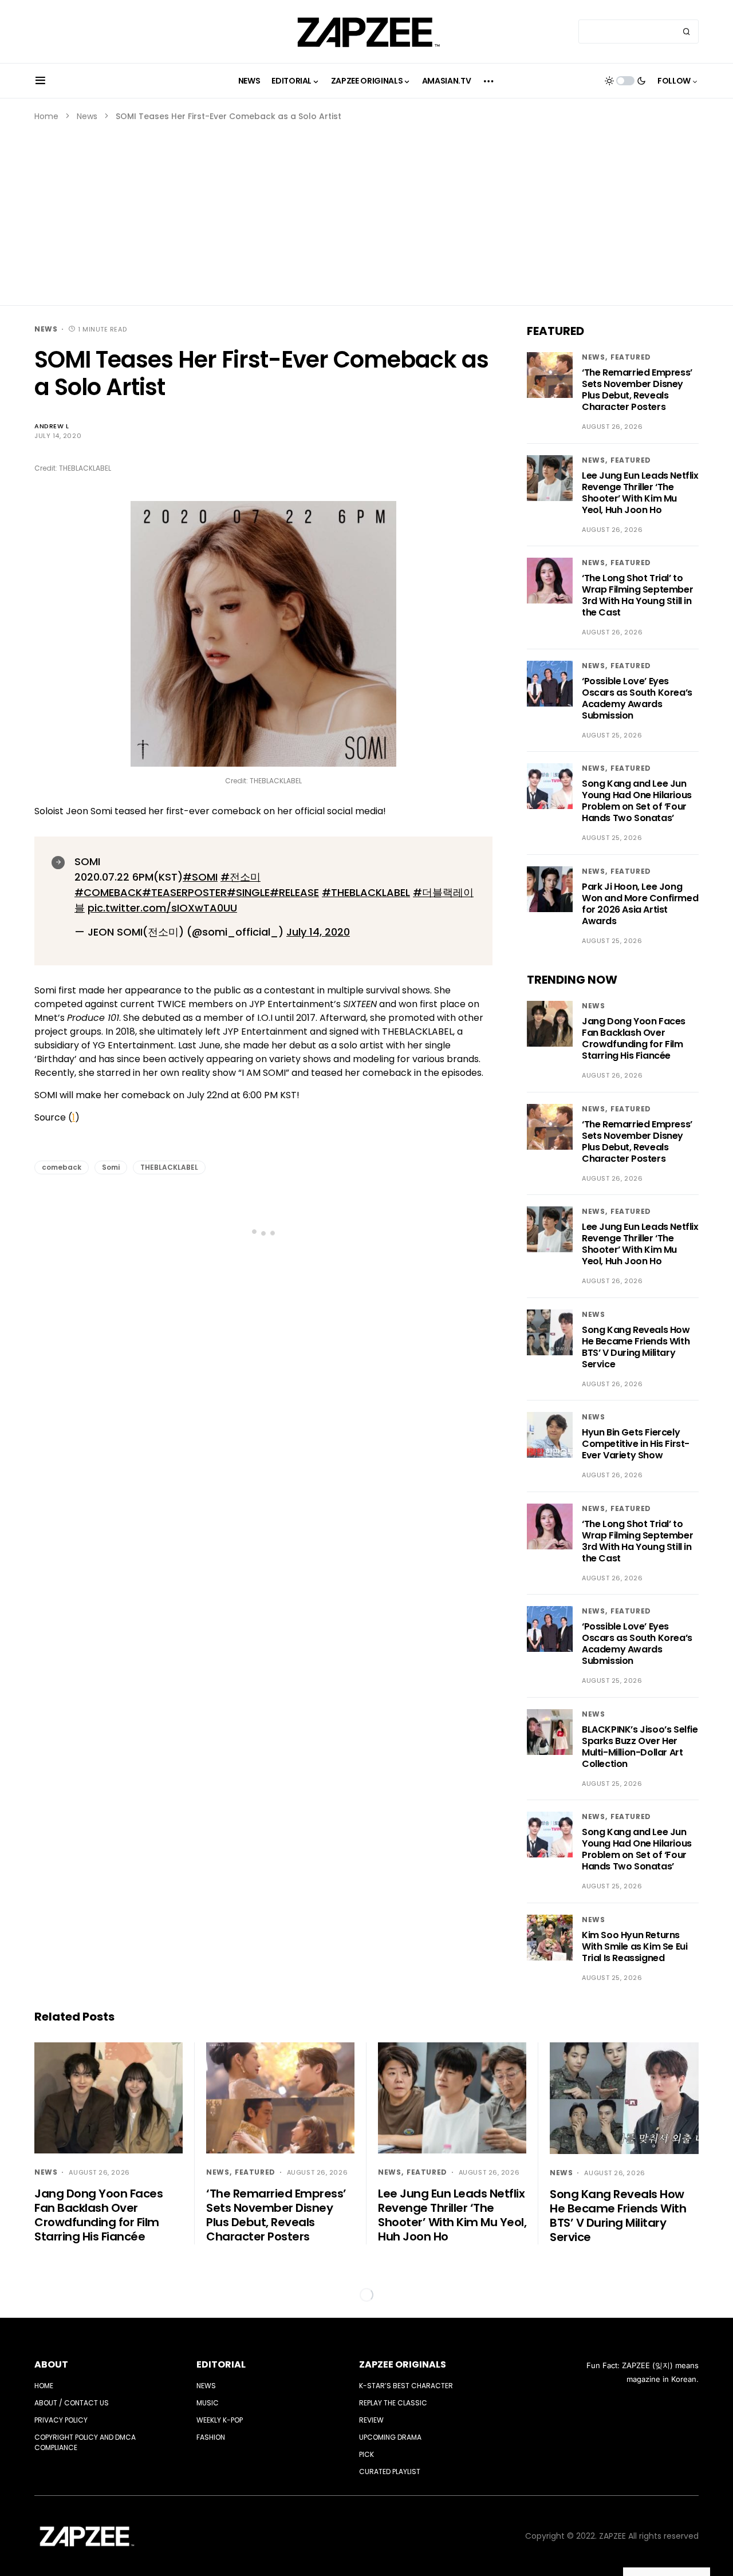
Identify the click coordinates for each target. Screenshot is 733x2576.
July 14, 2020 (318, 932)
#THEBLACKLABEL (366, 892)
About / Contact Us (72, 2403)
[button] (40, 81)
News (87, 116)
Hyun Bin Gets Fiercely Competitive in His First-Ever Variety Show (636, 1444)
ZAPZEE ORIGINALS (403, 2364)
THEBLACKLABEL (169, 1167)
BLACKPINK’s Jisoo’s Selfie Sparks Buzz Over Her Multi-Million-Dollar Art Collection (640, 1747)
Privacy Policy (61, 2420)
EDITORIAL (221, 2364)
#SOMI (200, 877)
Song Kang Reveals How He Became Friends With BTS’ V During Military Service (636, 1347)
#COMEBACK (108, 892)
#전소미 (241, 877)
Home (46, 116)
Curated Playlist (390, 2472)
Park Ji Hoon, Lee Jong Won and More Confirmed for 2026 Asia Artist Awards (640, 904)
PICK (366, 2454)
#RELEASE (294, 892)
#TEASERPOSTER (184, 892)
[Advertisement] (366, 208)
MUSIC (208, 2403)
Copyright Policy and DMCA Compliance (85, 2442)
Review (371, 2420)
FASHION (211, 2437)
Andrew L (52, 426)
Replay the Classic (393, 2403)
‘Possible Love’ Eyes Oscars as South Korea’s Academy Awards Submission (637, 698)
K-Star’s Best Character (406, 2386)
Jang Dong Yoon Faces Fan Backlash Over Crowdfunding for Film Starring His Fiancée (634, 1038)
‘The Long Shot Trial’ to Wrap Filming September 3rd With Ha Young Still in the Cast (637, 595)
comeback (62, 1167)
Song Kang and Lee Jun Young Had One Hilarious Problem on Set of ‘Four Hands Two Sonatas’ (637, 801)
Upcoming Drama (390, 2437)
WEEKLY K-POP (220, 2420)
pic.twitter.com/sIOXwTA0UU (162, 908)
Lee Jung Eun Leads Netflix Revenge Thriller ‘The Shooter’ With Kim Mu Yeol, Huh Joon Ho (640, 493)
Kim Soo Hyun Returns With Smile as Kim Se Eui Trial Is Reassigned (635, 1946)
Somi (111, 1167)
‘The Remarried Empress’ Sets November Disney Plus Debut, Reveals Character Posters (637, 390)
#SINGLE (248, 892)
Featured (631, 357)
